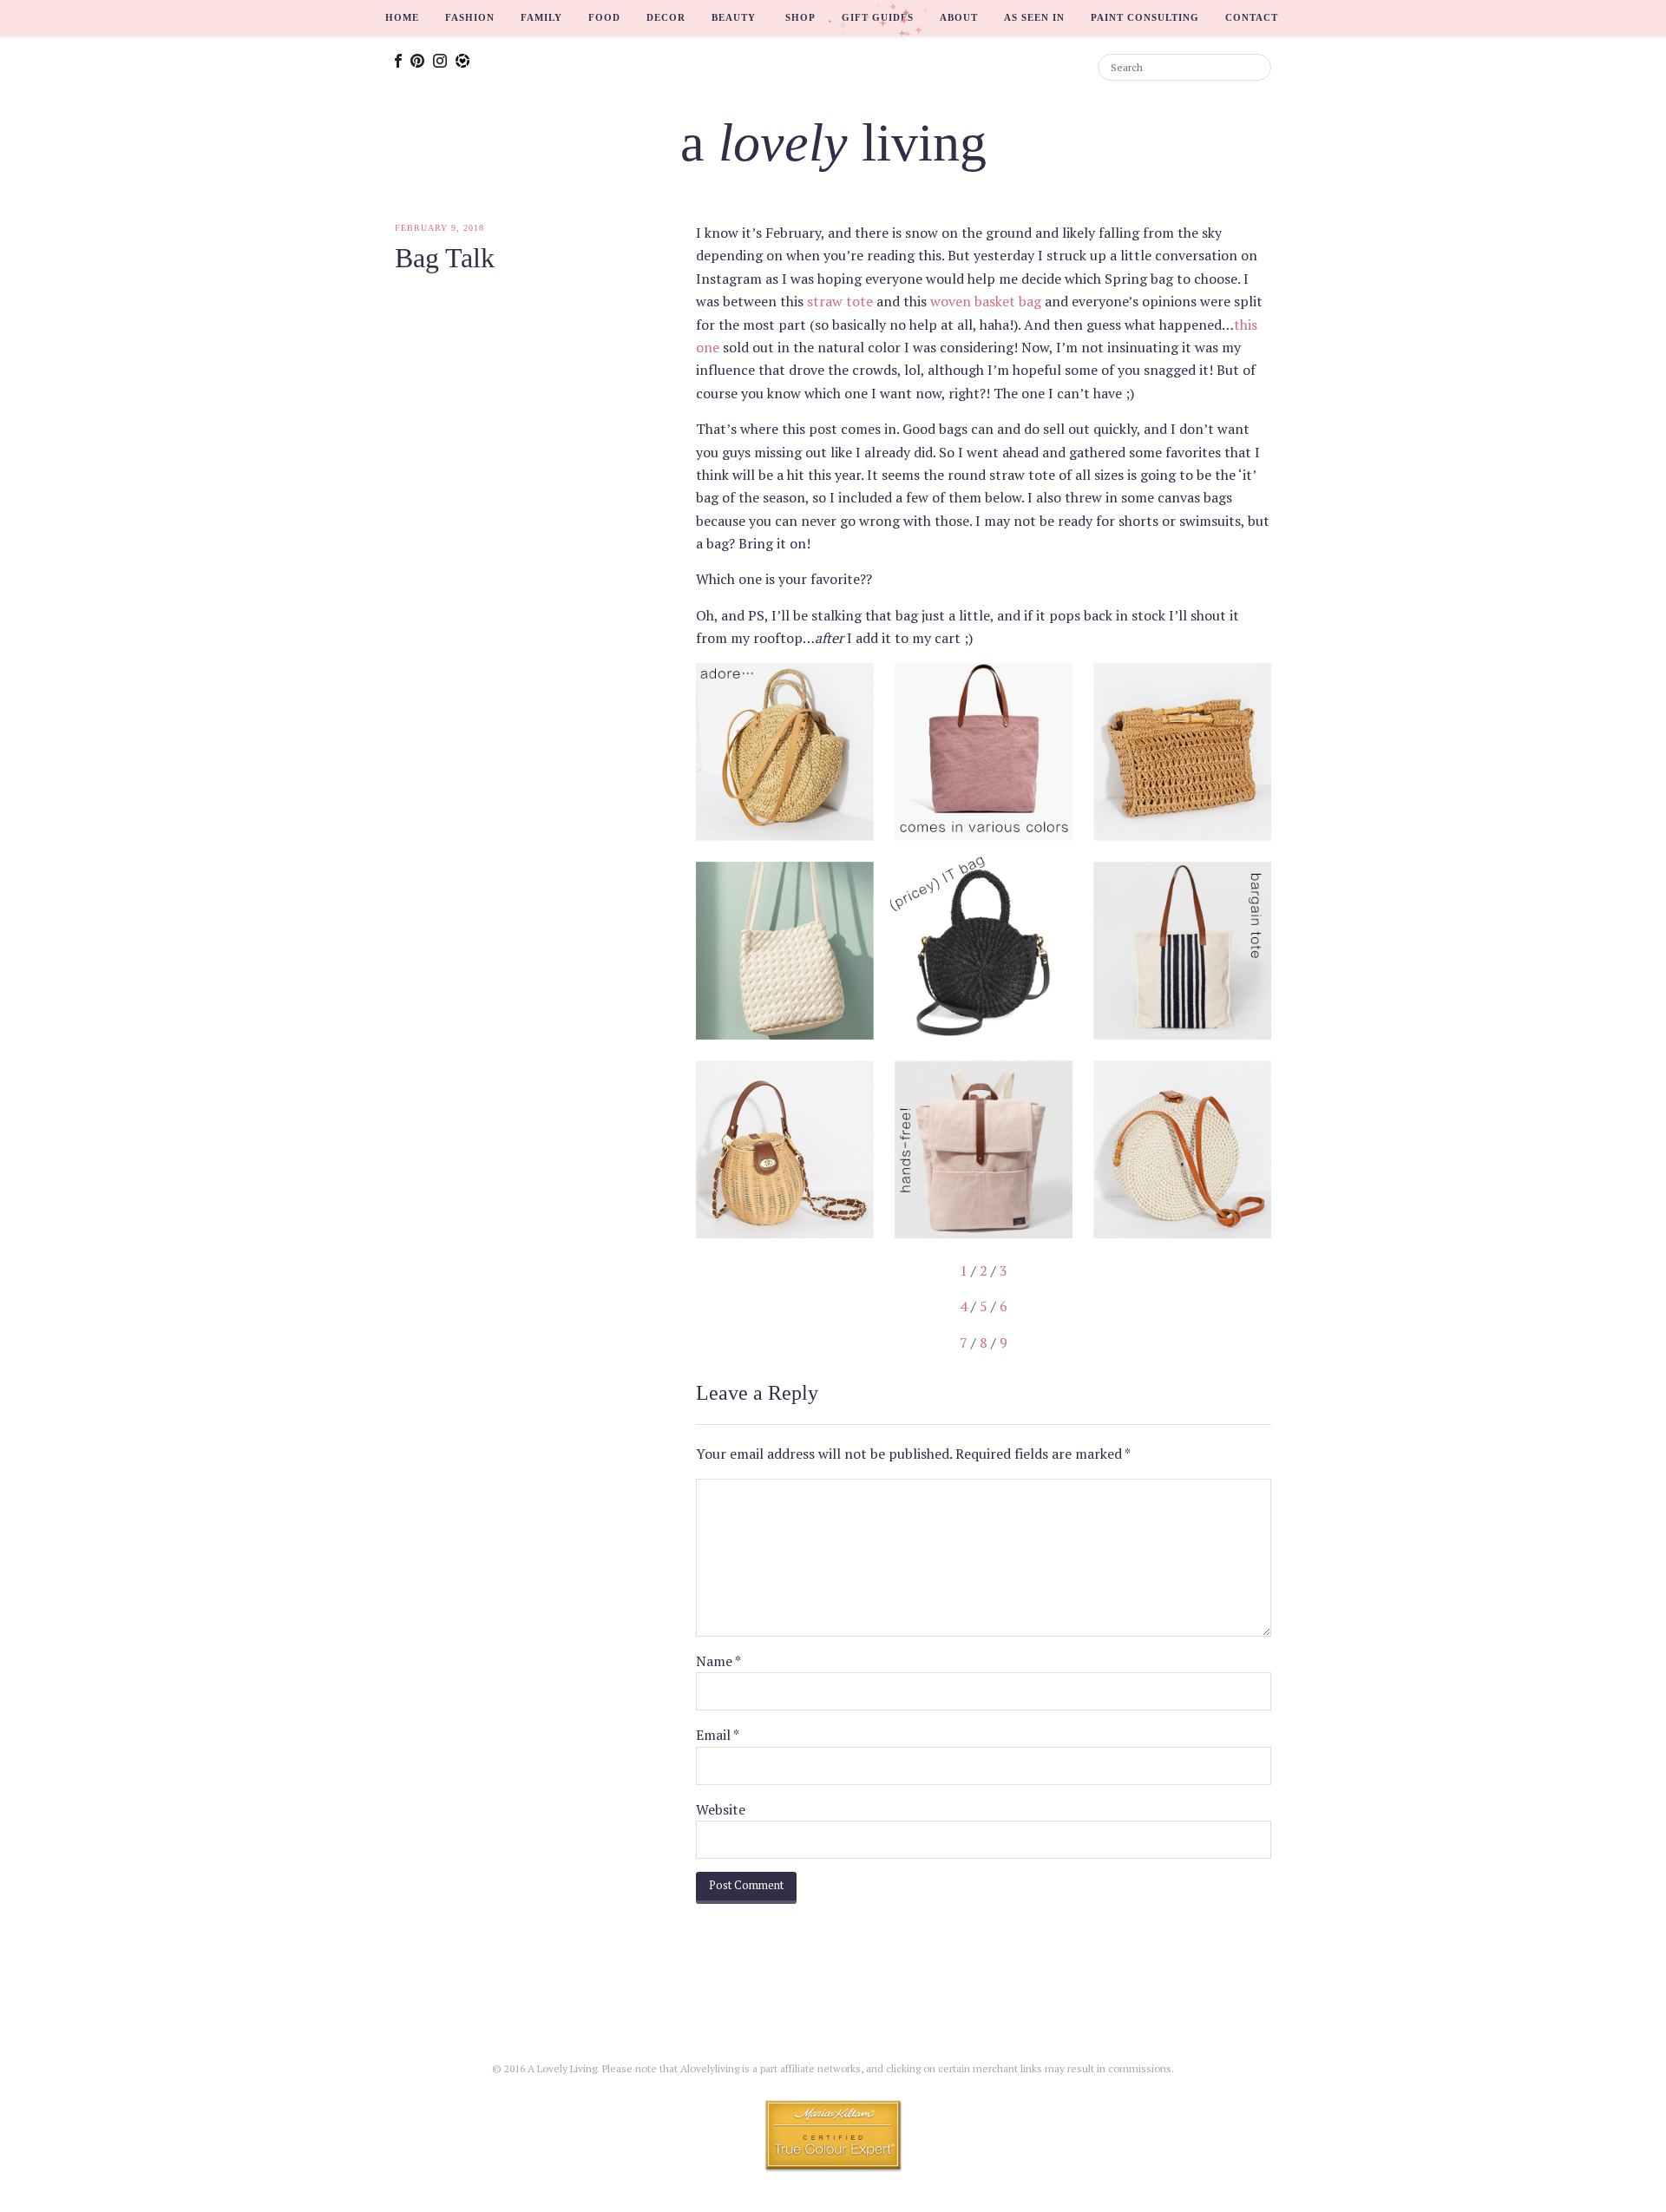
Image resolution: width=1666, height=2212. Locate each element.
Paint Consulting (1145, 17)
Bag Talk (445, 258)
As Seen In (1034, 17)
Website (721, 1809)
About (959, 17)
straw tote (840, 301)
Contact (1252, 17)
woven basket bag (986, 301)
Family (541, 17)
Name (718, 1661)
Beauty (734, 17)
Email (718, 1735)
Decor (666, 17)
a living (833, 142)
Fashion (470, 17)
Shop (800, 17)
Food (604, 17)
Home (402, 17)
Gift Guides (878, 17)
